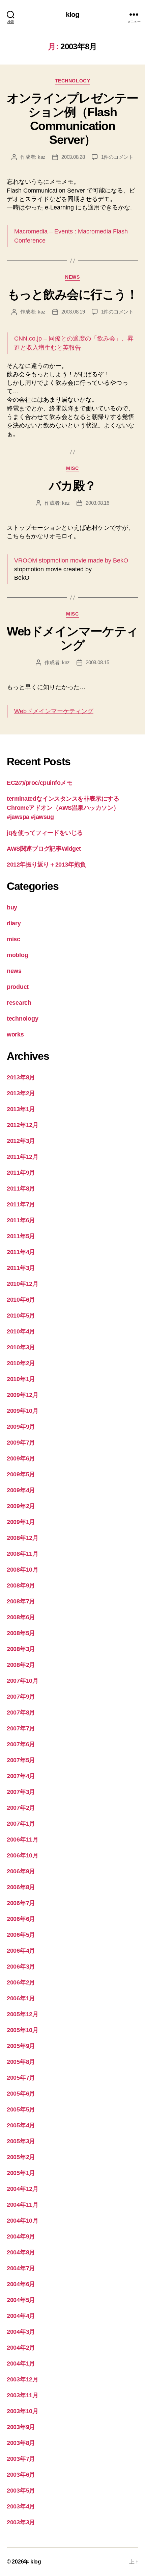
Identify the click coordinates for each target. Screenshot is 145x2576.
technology (72, 81)
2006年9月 (21, 1871)
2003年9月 (21, 2427)
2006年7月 (21, 1903)
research (19, 1003)
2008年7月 (21, 1601)
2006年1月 (21, 1998)
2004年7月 (21, 2268)
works (15, 1034)
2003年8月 (21, 2443)
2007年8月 (21, 1712)
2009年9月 (21, 1427)
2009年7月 (21, 1443)
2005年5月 (21, 2109)
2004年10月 (23, 2221)
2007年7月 (21, 1728)
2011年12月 (23, 1157)
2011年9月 (21, 1173)
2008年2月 (21, 1665)
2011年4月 (21, 1252)
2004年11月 (23, 2205)
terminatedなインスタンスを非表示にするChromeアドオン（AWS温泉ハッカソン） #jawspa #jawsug (63, 808)
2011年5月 (21, 1236)
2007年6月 (21, 1744)
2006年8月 (21, 1887)
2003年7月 (21, 2459)
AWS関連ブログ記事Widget (44, 849)
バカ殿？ (72, 486)
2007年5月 (21, 1760)
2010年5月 (21, 1316)
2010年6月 (21, 1300)
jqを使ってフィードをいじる (45, 833)
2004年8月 (21, 2252)
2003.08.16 (97, 503)
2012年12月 (23, 1125)
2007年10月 (23, 1681)
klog (73, 14)
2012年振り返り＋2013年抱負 (46, 865)
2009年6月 (21, 1458)
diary (14, 923)
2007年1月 (21, 1824)
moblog (17, 955)
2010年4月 (21, 1331)
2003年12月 (23, 2379)
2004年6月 (21, 2284)
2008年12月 (23, 1538)
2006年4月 (21, 1951)
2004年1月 (21, 2364)
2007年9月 (21, 1697)
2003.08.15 (97, 662)
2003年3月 (21, 2522)
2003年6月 (21, 2475)
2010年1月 (21, 1379)
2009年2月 (21, 1506)
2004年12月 (23, 2189)
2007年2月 (21, 1808)
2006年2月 (21, 1982)
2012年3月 (21, 1141)
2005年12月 (23, 2014)
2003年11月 (23, 2395)
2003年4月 (21, 2506)
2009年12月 (23, 1395)
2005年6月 (21, 2094)
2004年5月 (21, 2300)
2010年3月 (21, 1347)
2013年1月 (21, 1109)
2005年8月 (21, 2062)
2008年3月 (21, 1649)
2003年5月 (21, 2491)
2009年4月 (21, 1490)
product (18, 987)
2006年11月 (23, 1840)
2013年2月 (21, 1093)
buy (12, 907)
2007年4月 (21, 1776)
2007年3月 (21, 1792)
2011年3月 (21, 1268)
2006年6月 (21, 1919)
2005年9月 (21, 2046)
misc (72, 468)
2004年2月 (21, 2348)
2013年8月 (21, 1077)
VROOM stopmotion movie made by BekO (71, 560)
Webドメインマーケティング (72, 638)
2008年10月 (23, 1570)
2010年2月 (21, 1363)
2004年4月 (21, 2316)
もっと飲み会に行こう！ (73, 294)
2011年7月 (21, 1204)
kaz (42, 157)
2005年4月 (21, 2125)
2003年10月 (23, 2411)
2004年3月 (21, 2332)
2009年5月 (21, 1474)
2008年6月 (21, 1617)
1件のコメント (117, 157)
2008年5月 (21, 1633)
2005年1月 (21, 2173)
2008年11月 (23, 1554)
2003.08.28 (73, 157)
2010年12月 (23, 1284)
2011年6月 (21, 1220)
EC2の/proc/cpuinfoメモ (39, 783)
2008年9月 (21, 1585)
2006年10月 (23, 1855)
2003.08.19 (73, 312)
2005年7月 (21, 2078)
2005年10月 (23, 2030)
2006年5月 (21, 1935)
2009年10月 (23, 1411)
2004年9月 (21, 2236)
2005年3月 (21, 2141)
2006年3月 (21, 1967)
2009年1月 (21, 1522)
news (72, 277)
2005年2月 (21, 2157)
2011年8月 (21, 1189)
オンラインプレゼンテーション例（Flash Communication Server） (72, 119)
